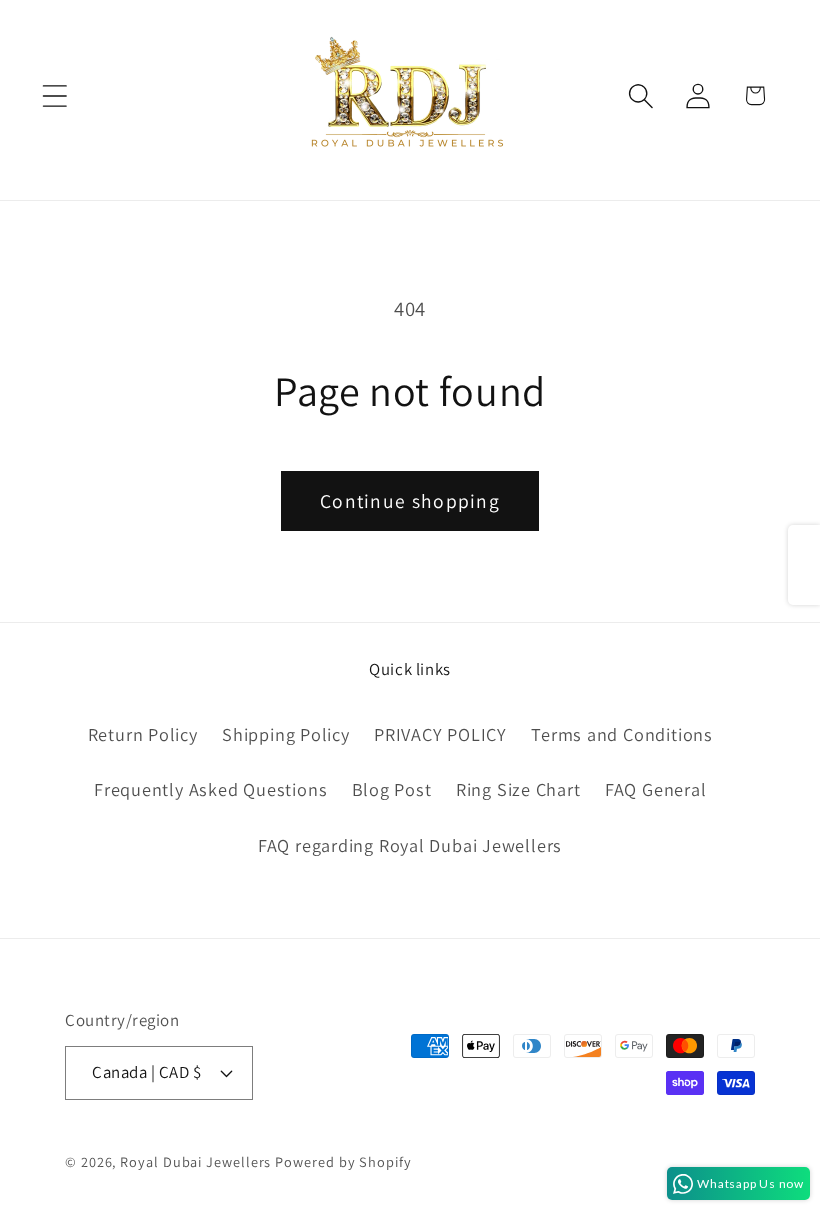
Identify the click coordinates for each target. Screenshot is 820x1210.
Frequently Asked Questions (210, 789)
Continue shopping (410, 501)
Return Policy (143, 734)
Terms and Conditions (622, 734)
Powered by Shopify (343, 1161)
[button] (54, 95)
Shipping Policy (286, 734)
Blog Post (392, 789)
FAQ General (656, 789)
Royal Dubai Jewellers (195, 1161)
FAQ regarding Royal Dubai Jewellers (410, 845)
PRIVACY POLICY (440, 734)
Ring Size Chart (518, 789)
